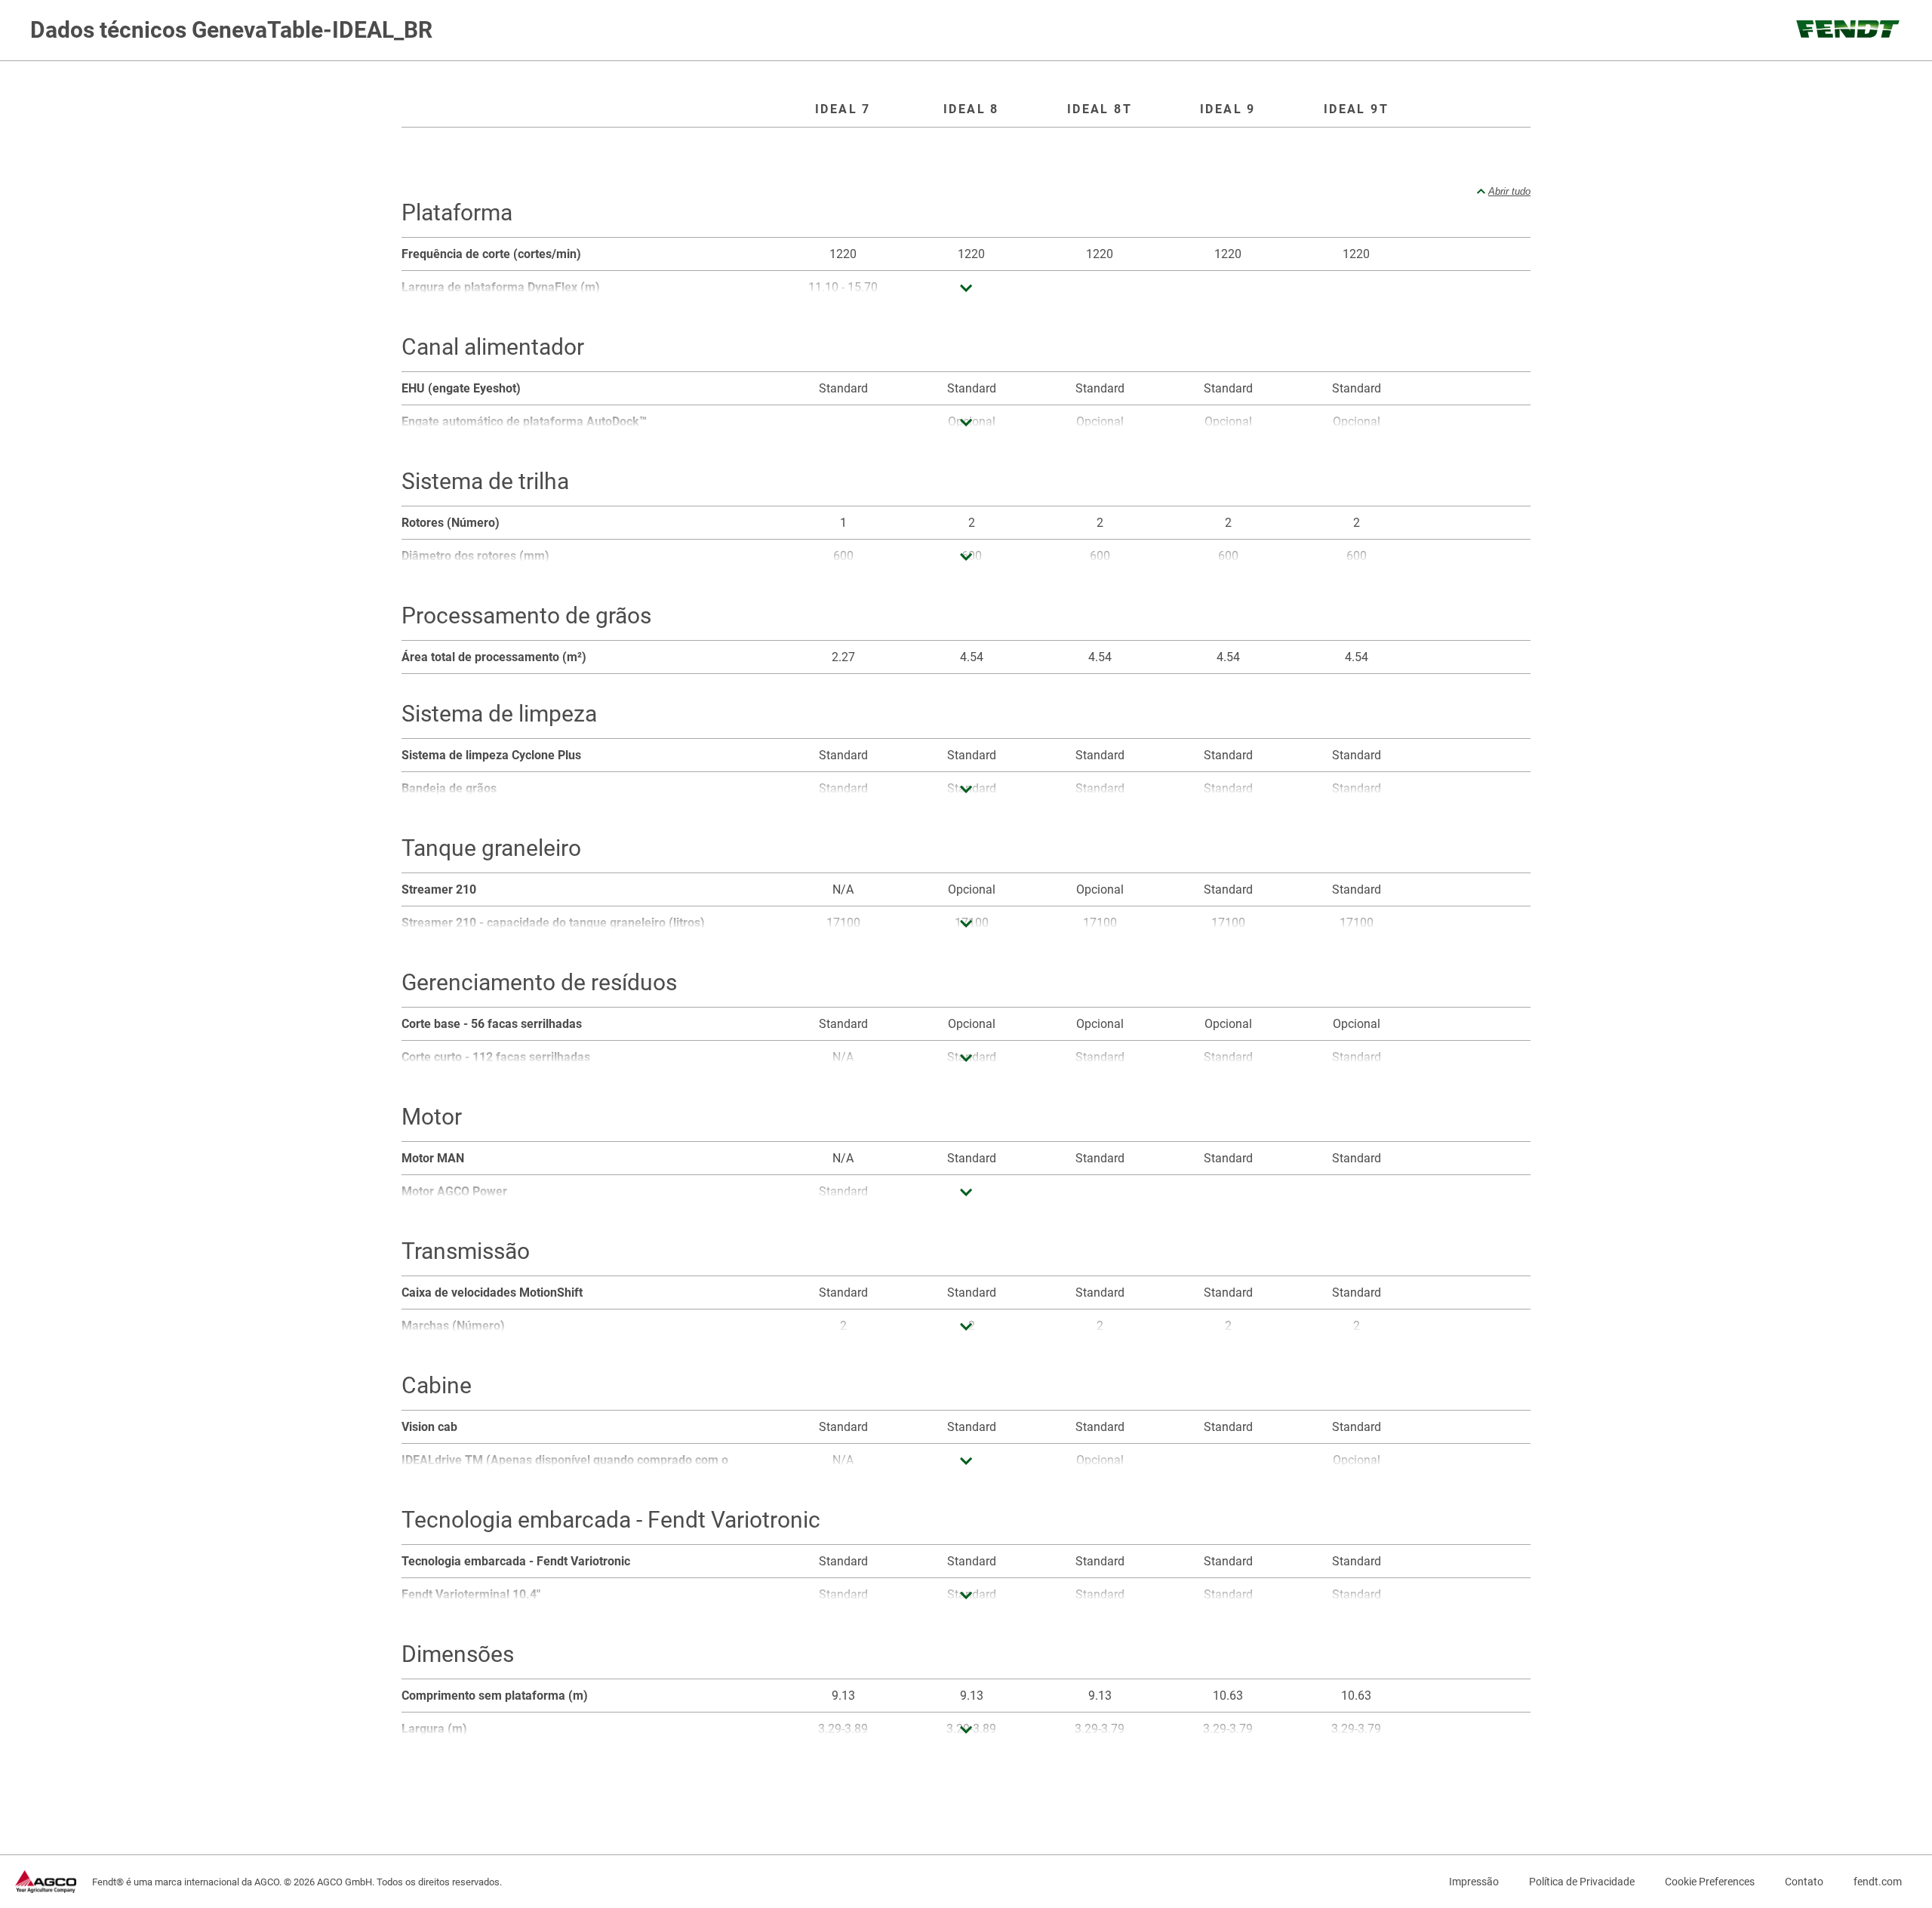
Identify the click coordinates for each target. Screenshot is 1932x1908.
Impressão (1474, 1882)
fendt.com (1878, 1882)
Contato (1804, 1882)
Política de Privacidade (1582, 1882)
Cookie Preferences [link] (1710, 1882)
